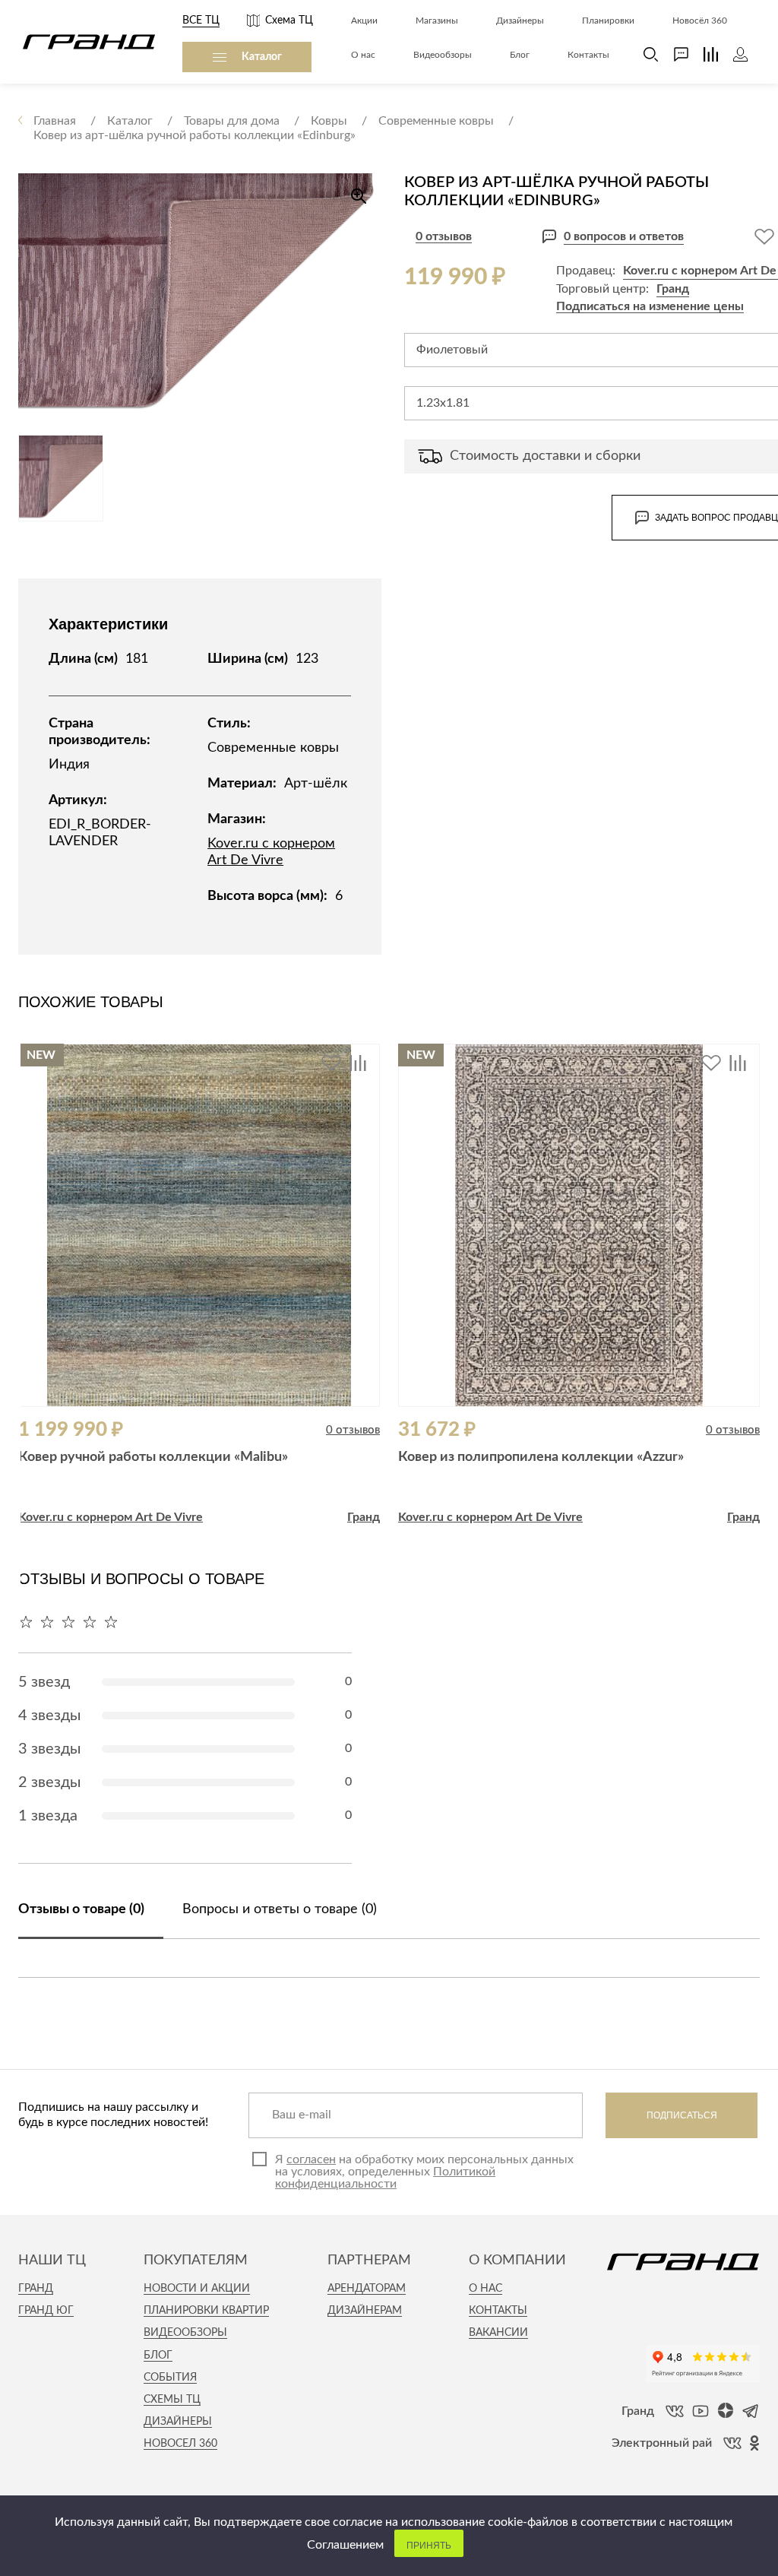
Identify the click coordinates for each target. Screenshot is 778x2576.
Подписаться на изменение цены (650, 306)
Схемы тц (172, 2400)
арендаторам (367, 2289)
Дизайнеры (178, 2422)
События (170, 2378)
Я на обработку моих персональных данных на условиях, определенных (424, 2172)
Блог (158, 2356)
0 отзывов (444, 236)
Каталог (262, 57)
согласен (311, 2159)
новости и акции (197, 2289)
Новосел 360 (180, 2444)
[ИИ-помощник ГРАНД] (674, 54)
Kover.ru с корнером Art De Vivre (111, 1517)
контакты (498, 2311)
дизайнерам (365, 2311)
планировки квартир (206, 2311)
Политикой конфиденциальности (385, 2178)
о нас (485, 2289)
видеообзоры (185, 2333)
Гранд (673, 289)
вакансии (498, 2333)
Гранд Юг (46, 2311)
